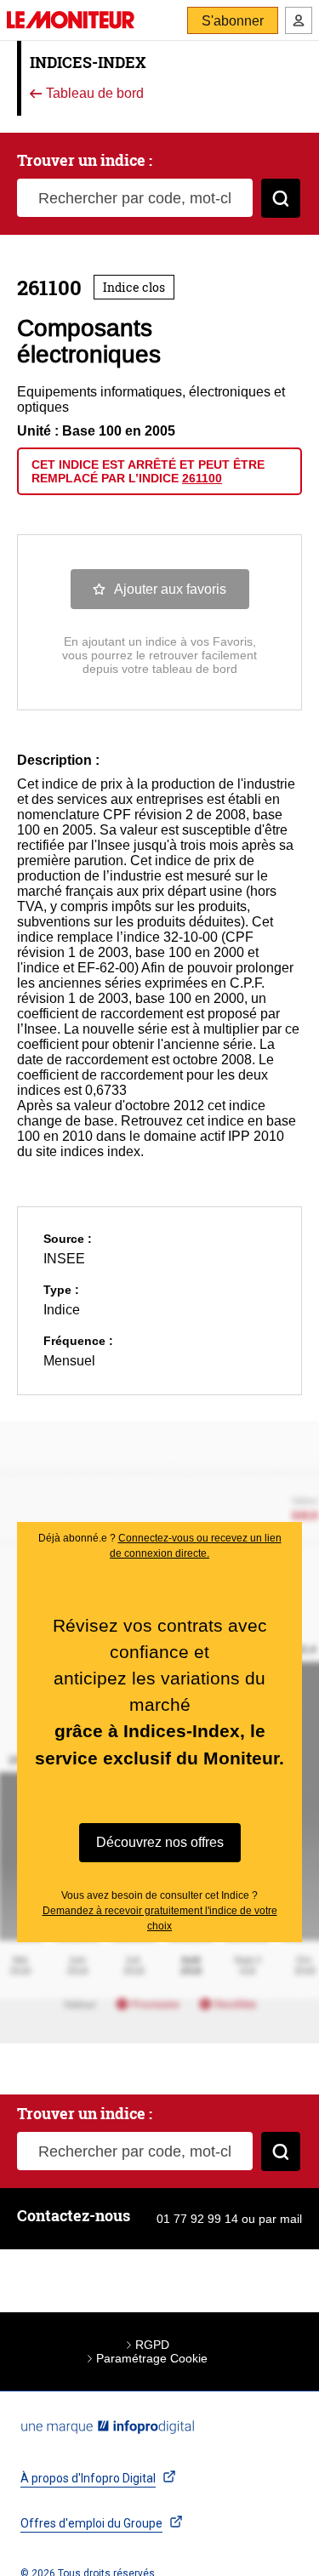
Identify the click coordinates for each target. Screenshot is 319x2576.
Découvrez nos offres (160, 1842)
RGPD (152, 2345)
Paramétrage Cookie (152, 2358)
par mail (280, 2219)
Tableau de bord (93, 94)
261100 (202, 478)
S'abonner (233, 21)
